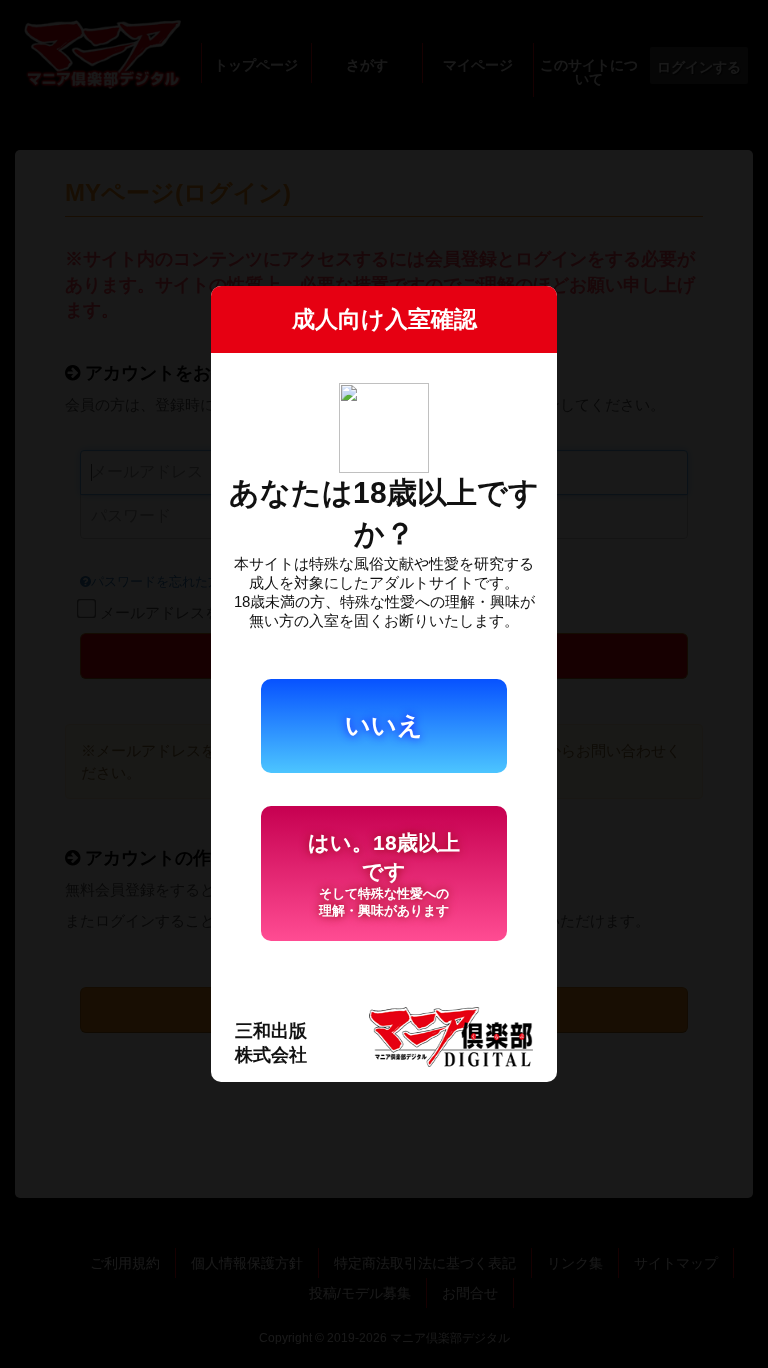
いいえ (384, 725)
